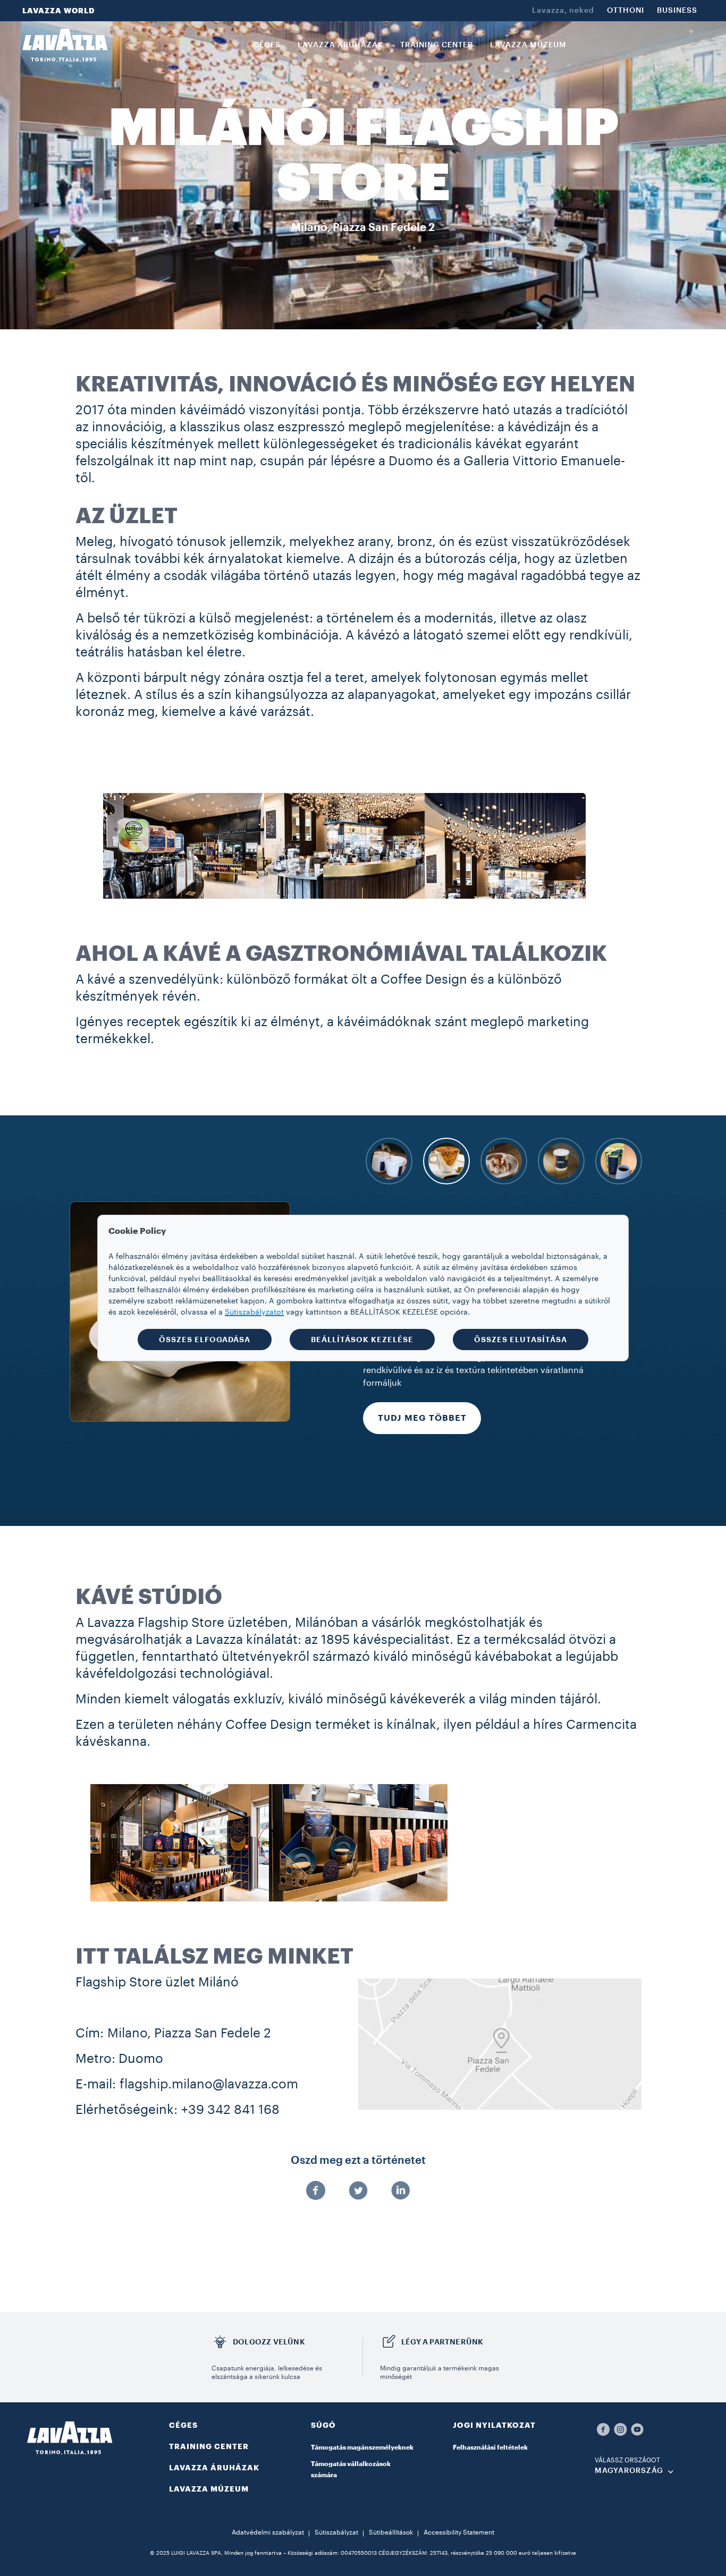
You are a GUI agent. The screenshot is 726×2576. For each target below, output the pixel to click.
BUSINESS (677, 11)
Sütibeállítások (391, 2532)
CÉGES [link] (267, 45)
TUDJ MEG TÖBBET (422, 1456)
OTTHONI (626, 11)
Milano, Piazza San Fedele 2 (189, 2033)
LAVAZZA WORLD (59, 11)
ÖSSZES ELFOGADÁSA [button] (205, 1340)
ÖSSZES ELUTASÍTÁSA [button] (521, 1340)
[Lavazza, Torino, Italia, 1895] (65, 45)
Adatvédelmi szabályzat (268, 2532)
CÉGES (183, 2425)
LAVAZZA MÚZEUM (209, 2489)
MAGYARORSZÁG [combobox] (629, 2471)
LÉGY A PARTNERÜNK (442, 2342)
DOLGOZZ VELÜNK (269, 2342)
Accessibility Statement (459, 2532)
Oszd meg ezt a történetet (358, 2161)
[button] (363, 2432)
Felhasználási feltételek (490, 2447)
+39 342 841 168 (230, 2110)
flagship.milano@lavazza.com (209, 2084)
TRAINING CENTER (209, 2446)
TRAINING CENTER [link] (437, 45)
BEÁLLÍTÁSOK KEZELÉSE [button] (362, 1340)
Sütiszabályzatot (254, 1312)
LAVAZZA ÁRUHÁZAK (214, 2468)
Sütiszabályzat (336, 2532)
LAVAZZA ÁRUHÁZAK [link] (340, 45)
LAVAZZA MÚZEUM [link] (528, 45)
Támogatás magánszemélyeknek (362, 2447)
